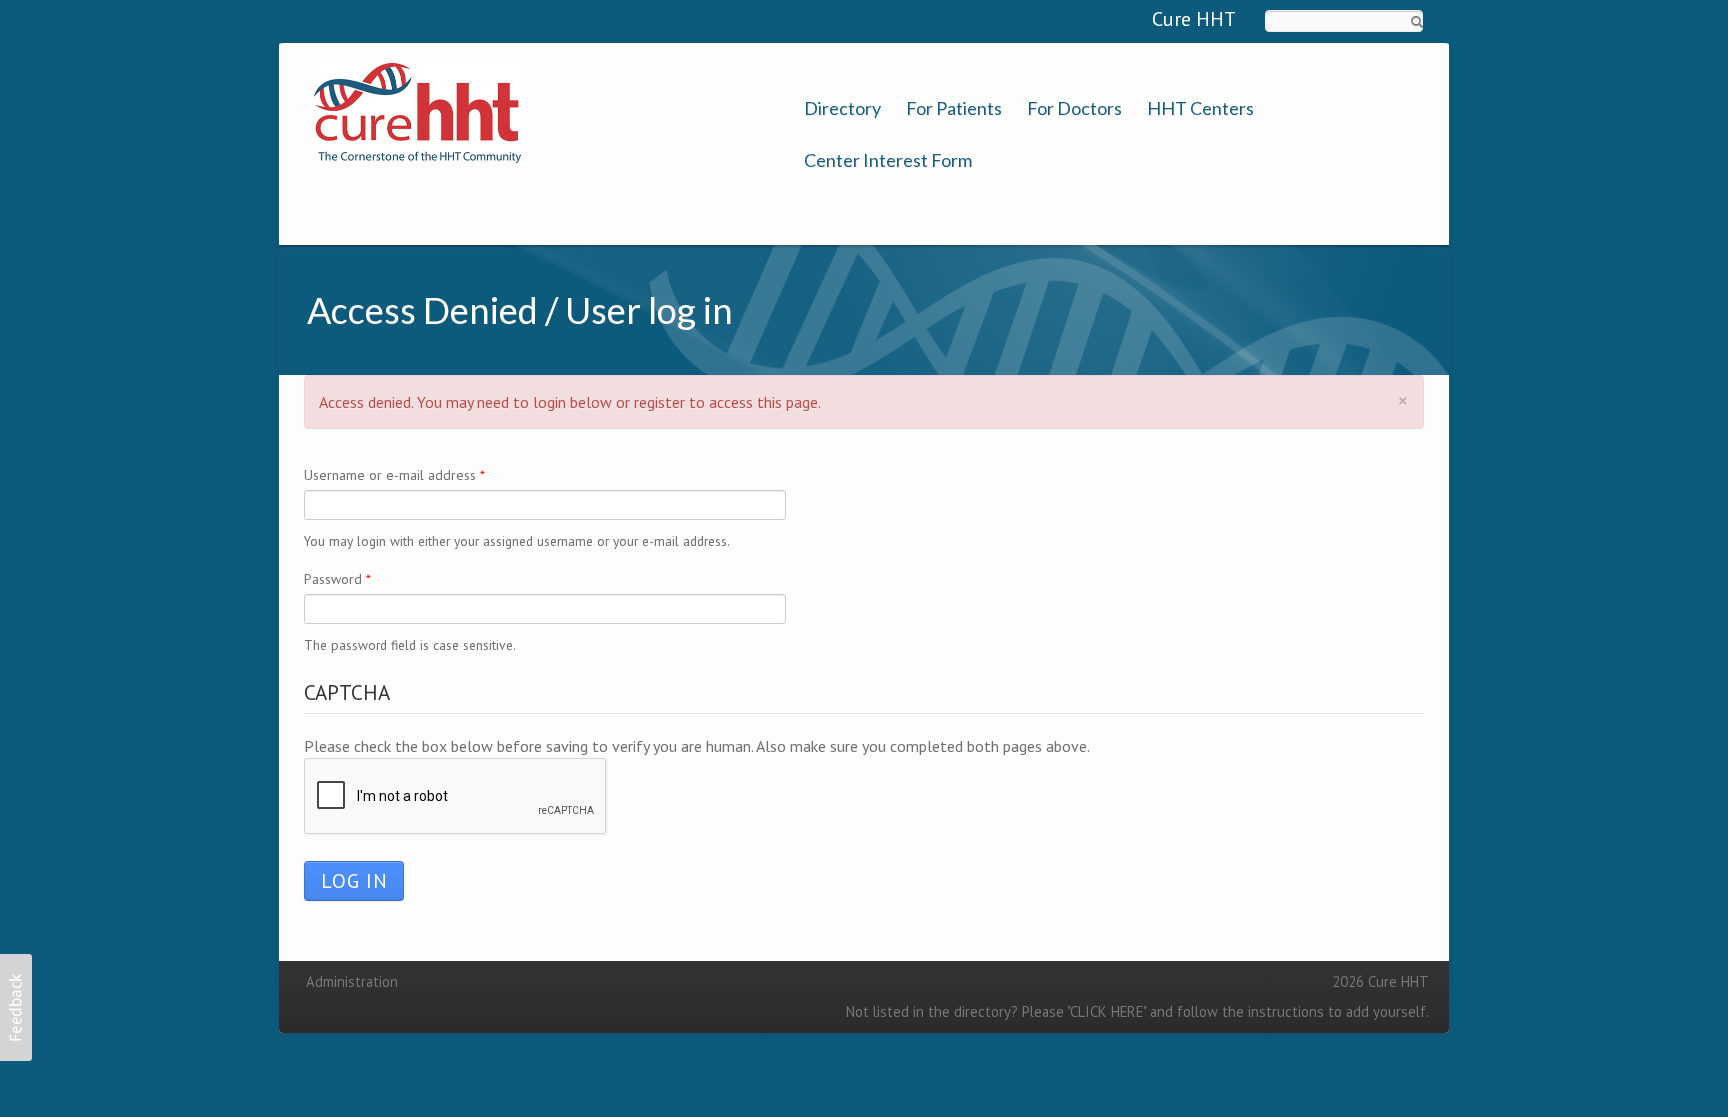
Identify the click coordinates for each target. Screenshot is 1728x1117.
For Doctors (1074, 108)
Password (337, 579)
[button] (16, 1007)
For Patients (954, 108)
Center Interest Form (888, 160)
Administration (352, 981)
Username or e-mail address (394, 475)
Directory (842, 108)
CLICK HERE (1106, 1011)
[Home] (417, 111)
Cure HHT (1194, 19)
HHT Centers (1200, 108)
